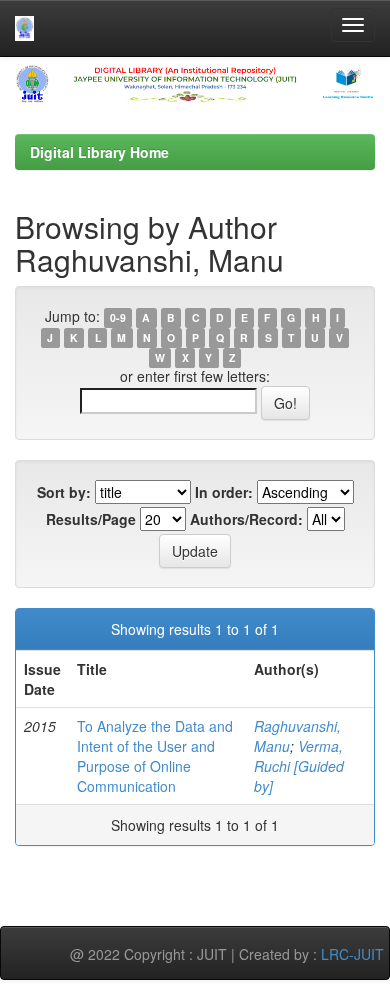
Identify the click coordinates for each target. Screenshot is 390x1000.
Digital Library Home (99, 152)
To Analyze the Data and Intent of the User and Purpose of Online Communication (155, 756)
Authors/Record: (246, 519)
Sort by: (64, 492)
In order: (224, 492)
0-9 (118, 317)
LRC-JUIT (352, 954)
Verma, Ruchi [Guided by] (299, 766)
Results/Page (91, 519)
